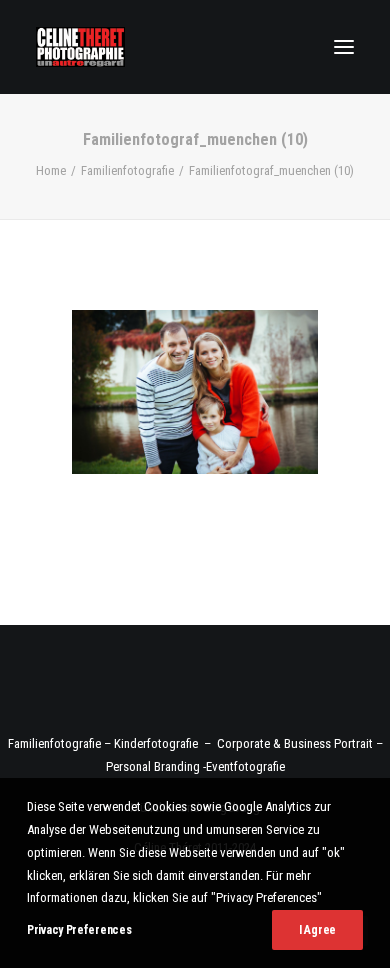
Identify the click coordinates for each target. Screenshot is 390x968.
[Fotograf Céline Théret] (80, 47)
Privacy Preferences (79, 930)
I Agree (317, 930)
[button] (344, 47)
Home (51, 170)
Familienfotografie (127, 170)
